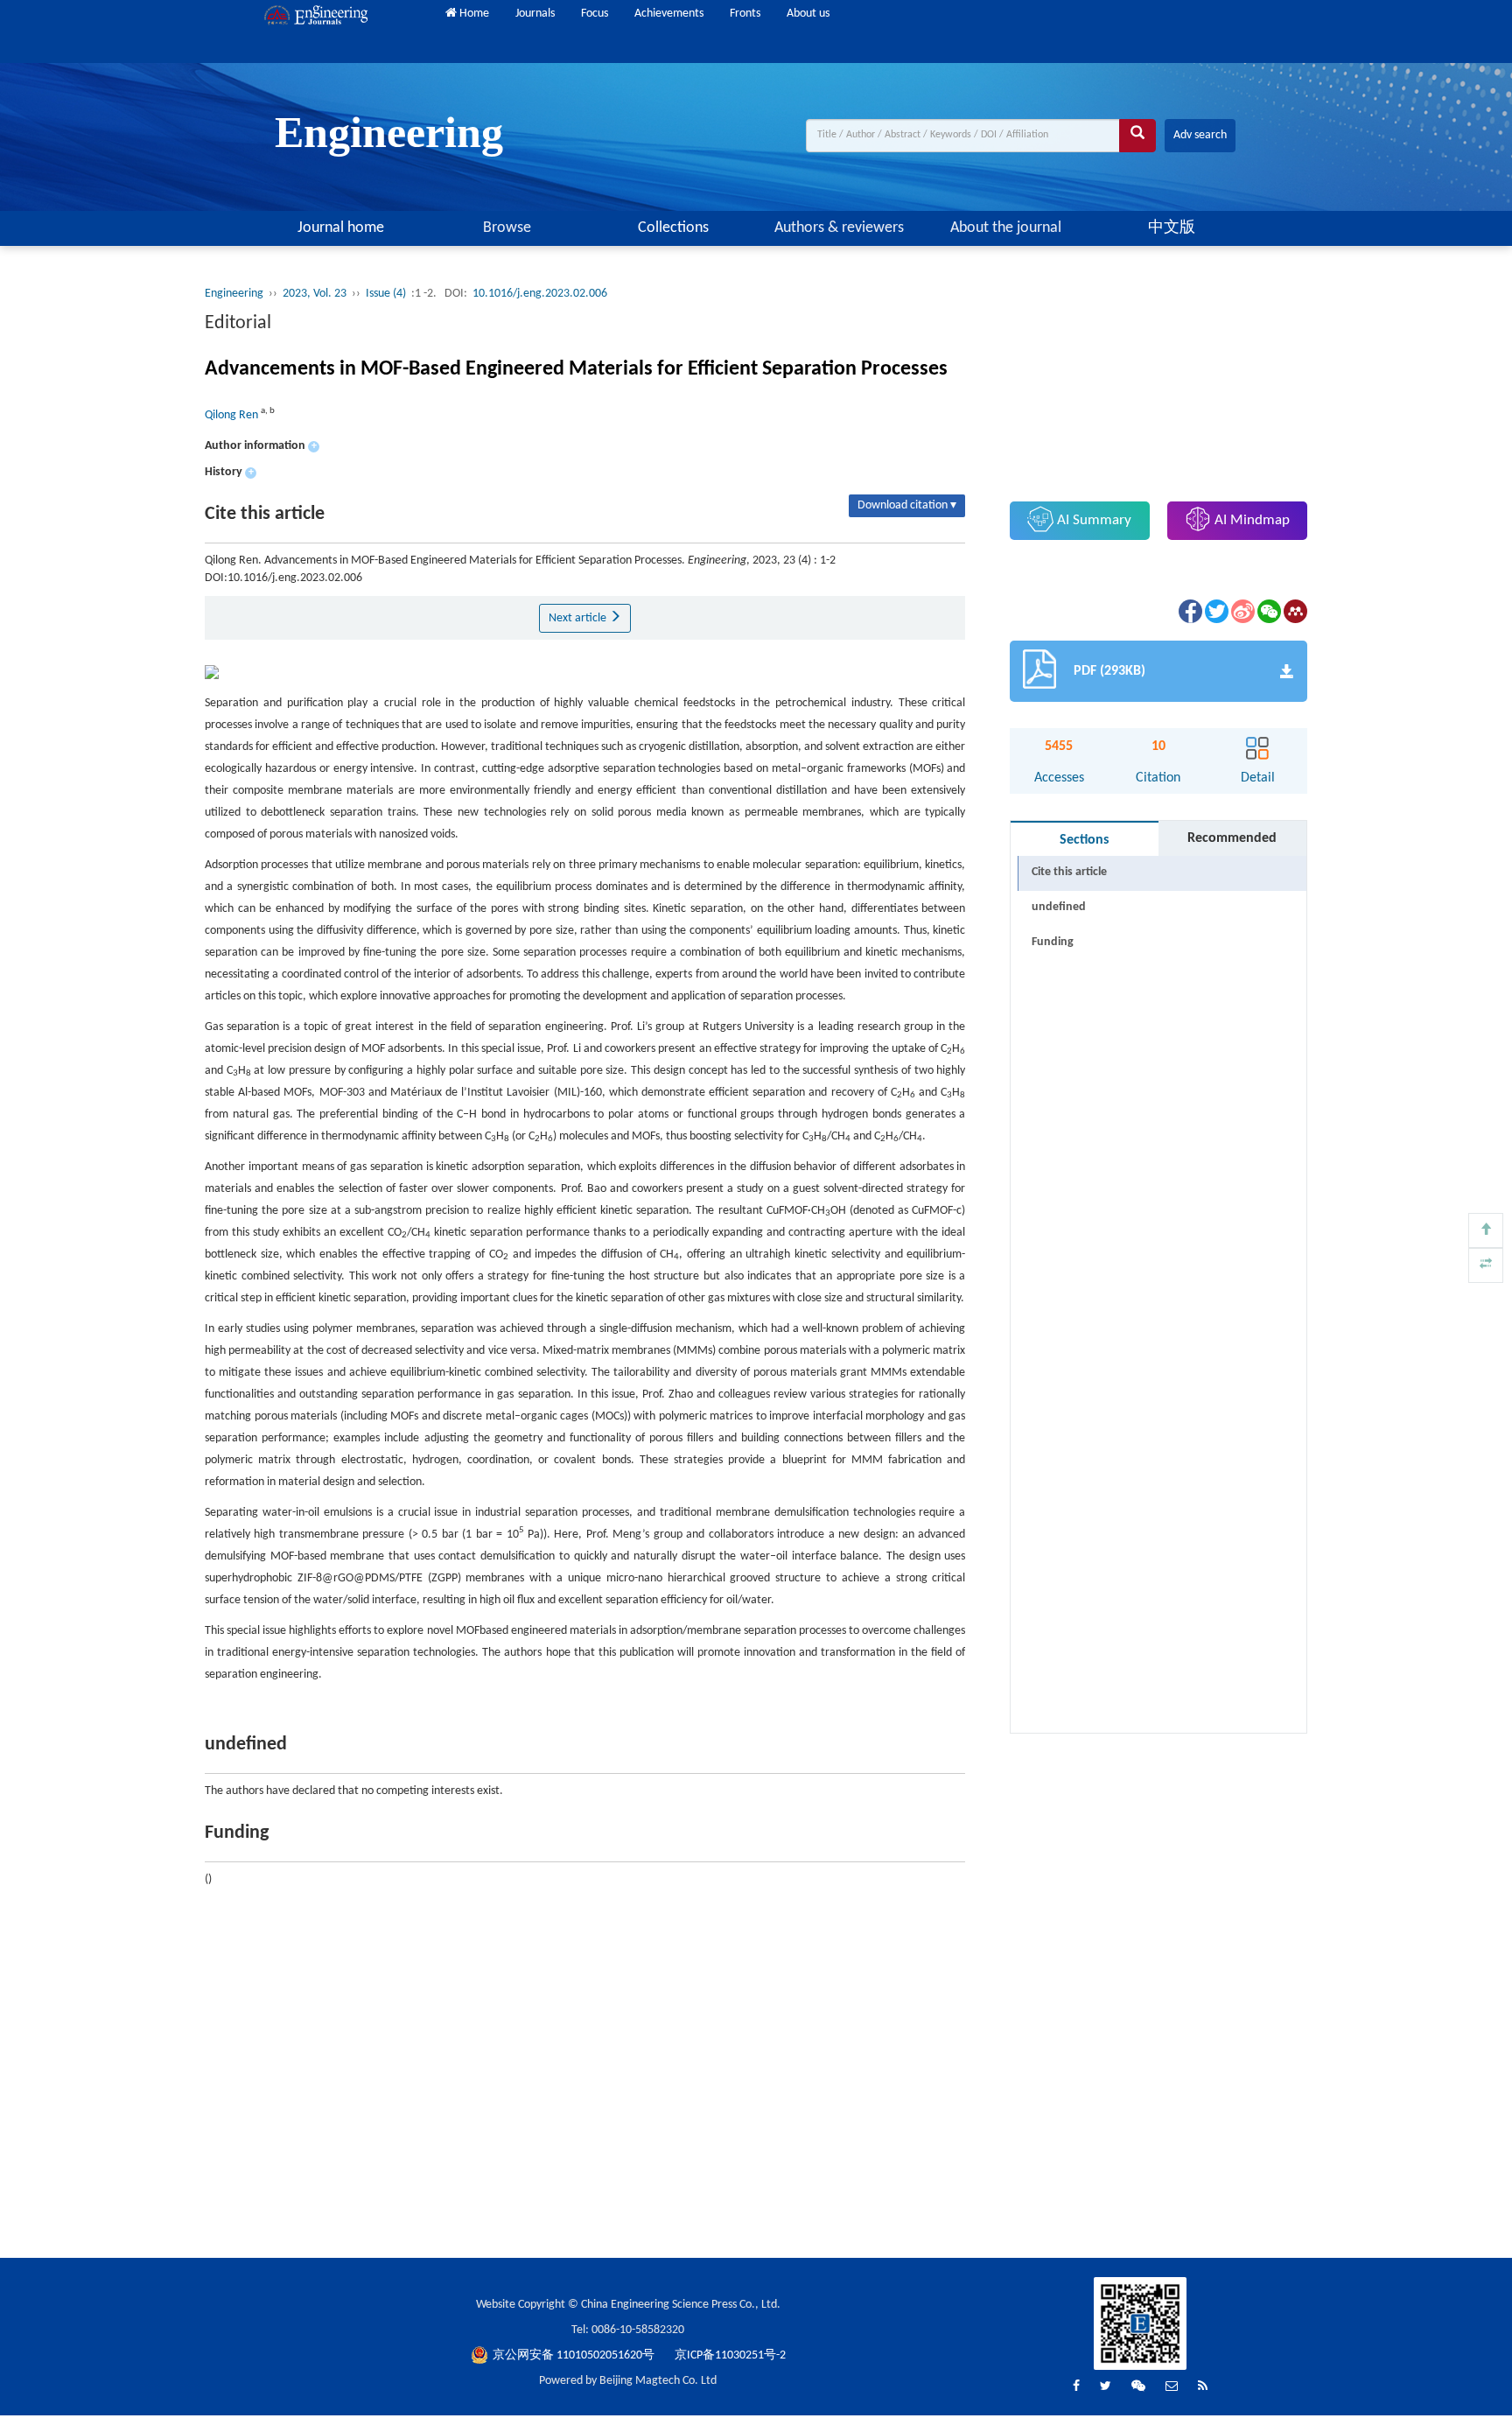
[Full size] (1486, 1265)
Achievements (669, 14)
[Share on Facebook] (1189, 611)
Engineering (234, 294)
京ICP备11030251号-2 (730, 2355)
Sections (1084, 840)
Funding (1053, 942)
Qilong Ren (233, 415)
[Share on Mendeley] (1294, 611)
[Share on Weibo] (1242, 611)
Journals (535, 14)
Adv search (1200, 135)
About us (808, 14)
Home (473, 14)
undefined (1059, 907)
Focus (595, 14)
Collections (673, 228)
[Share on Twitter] (1215, 611)
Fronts (745, 14)
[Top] (1486, 1230)
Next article (579, 618)
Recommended (1232, 838)
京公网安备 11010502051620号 (575, 2355)
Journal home (341, 228)
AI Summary (1092, 520)
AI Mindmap (1250, 520)
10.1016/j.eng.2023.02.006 (540, 294)
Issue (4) (387, 294)
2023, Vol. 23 (315, 294)
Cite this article (1069, 872)
